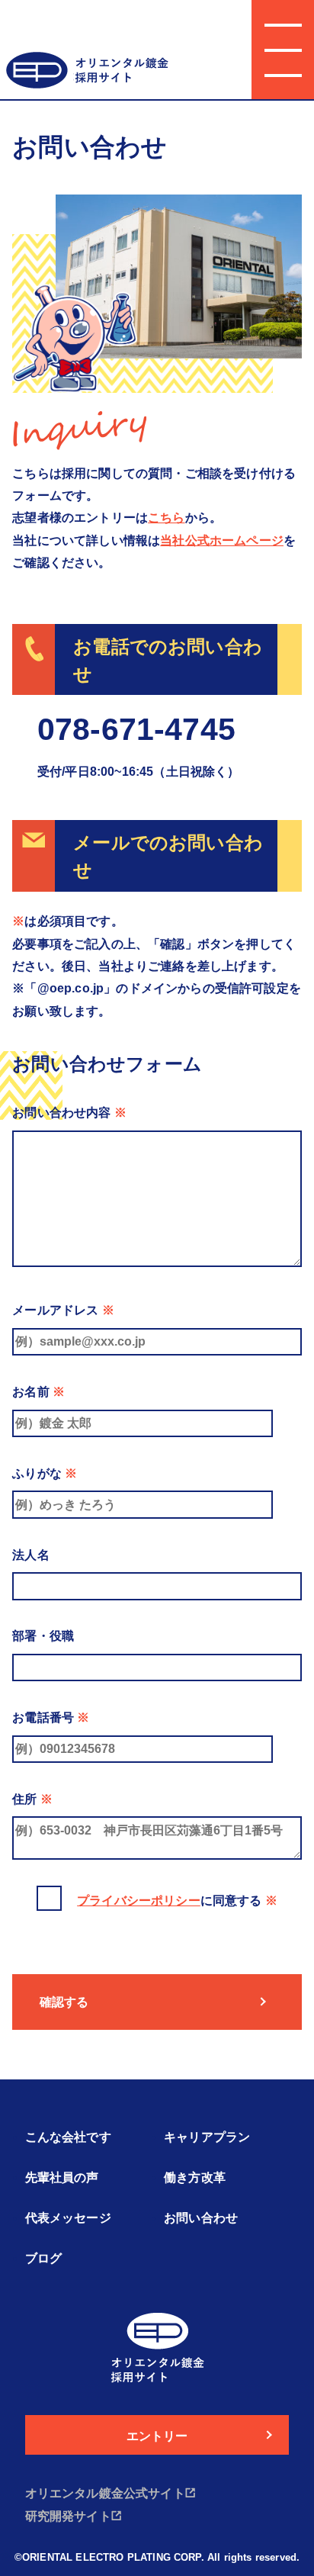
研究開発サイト (68, 2516)
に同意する (177, 1900)
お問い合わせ (201, 2218)
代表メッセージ (68, 2218)
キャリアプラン (207, 2137)
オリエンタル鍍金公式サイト (105, 2493)
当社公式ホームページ (222, 540)
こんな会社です (68, 2137)
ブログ (44, 2258)
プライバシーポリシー (139, 1900)
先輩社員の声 (62, 2177)
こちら (167, 517)
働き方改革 (195, 2177)
